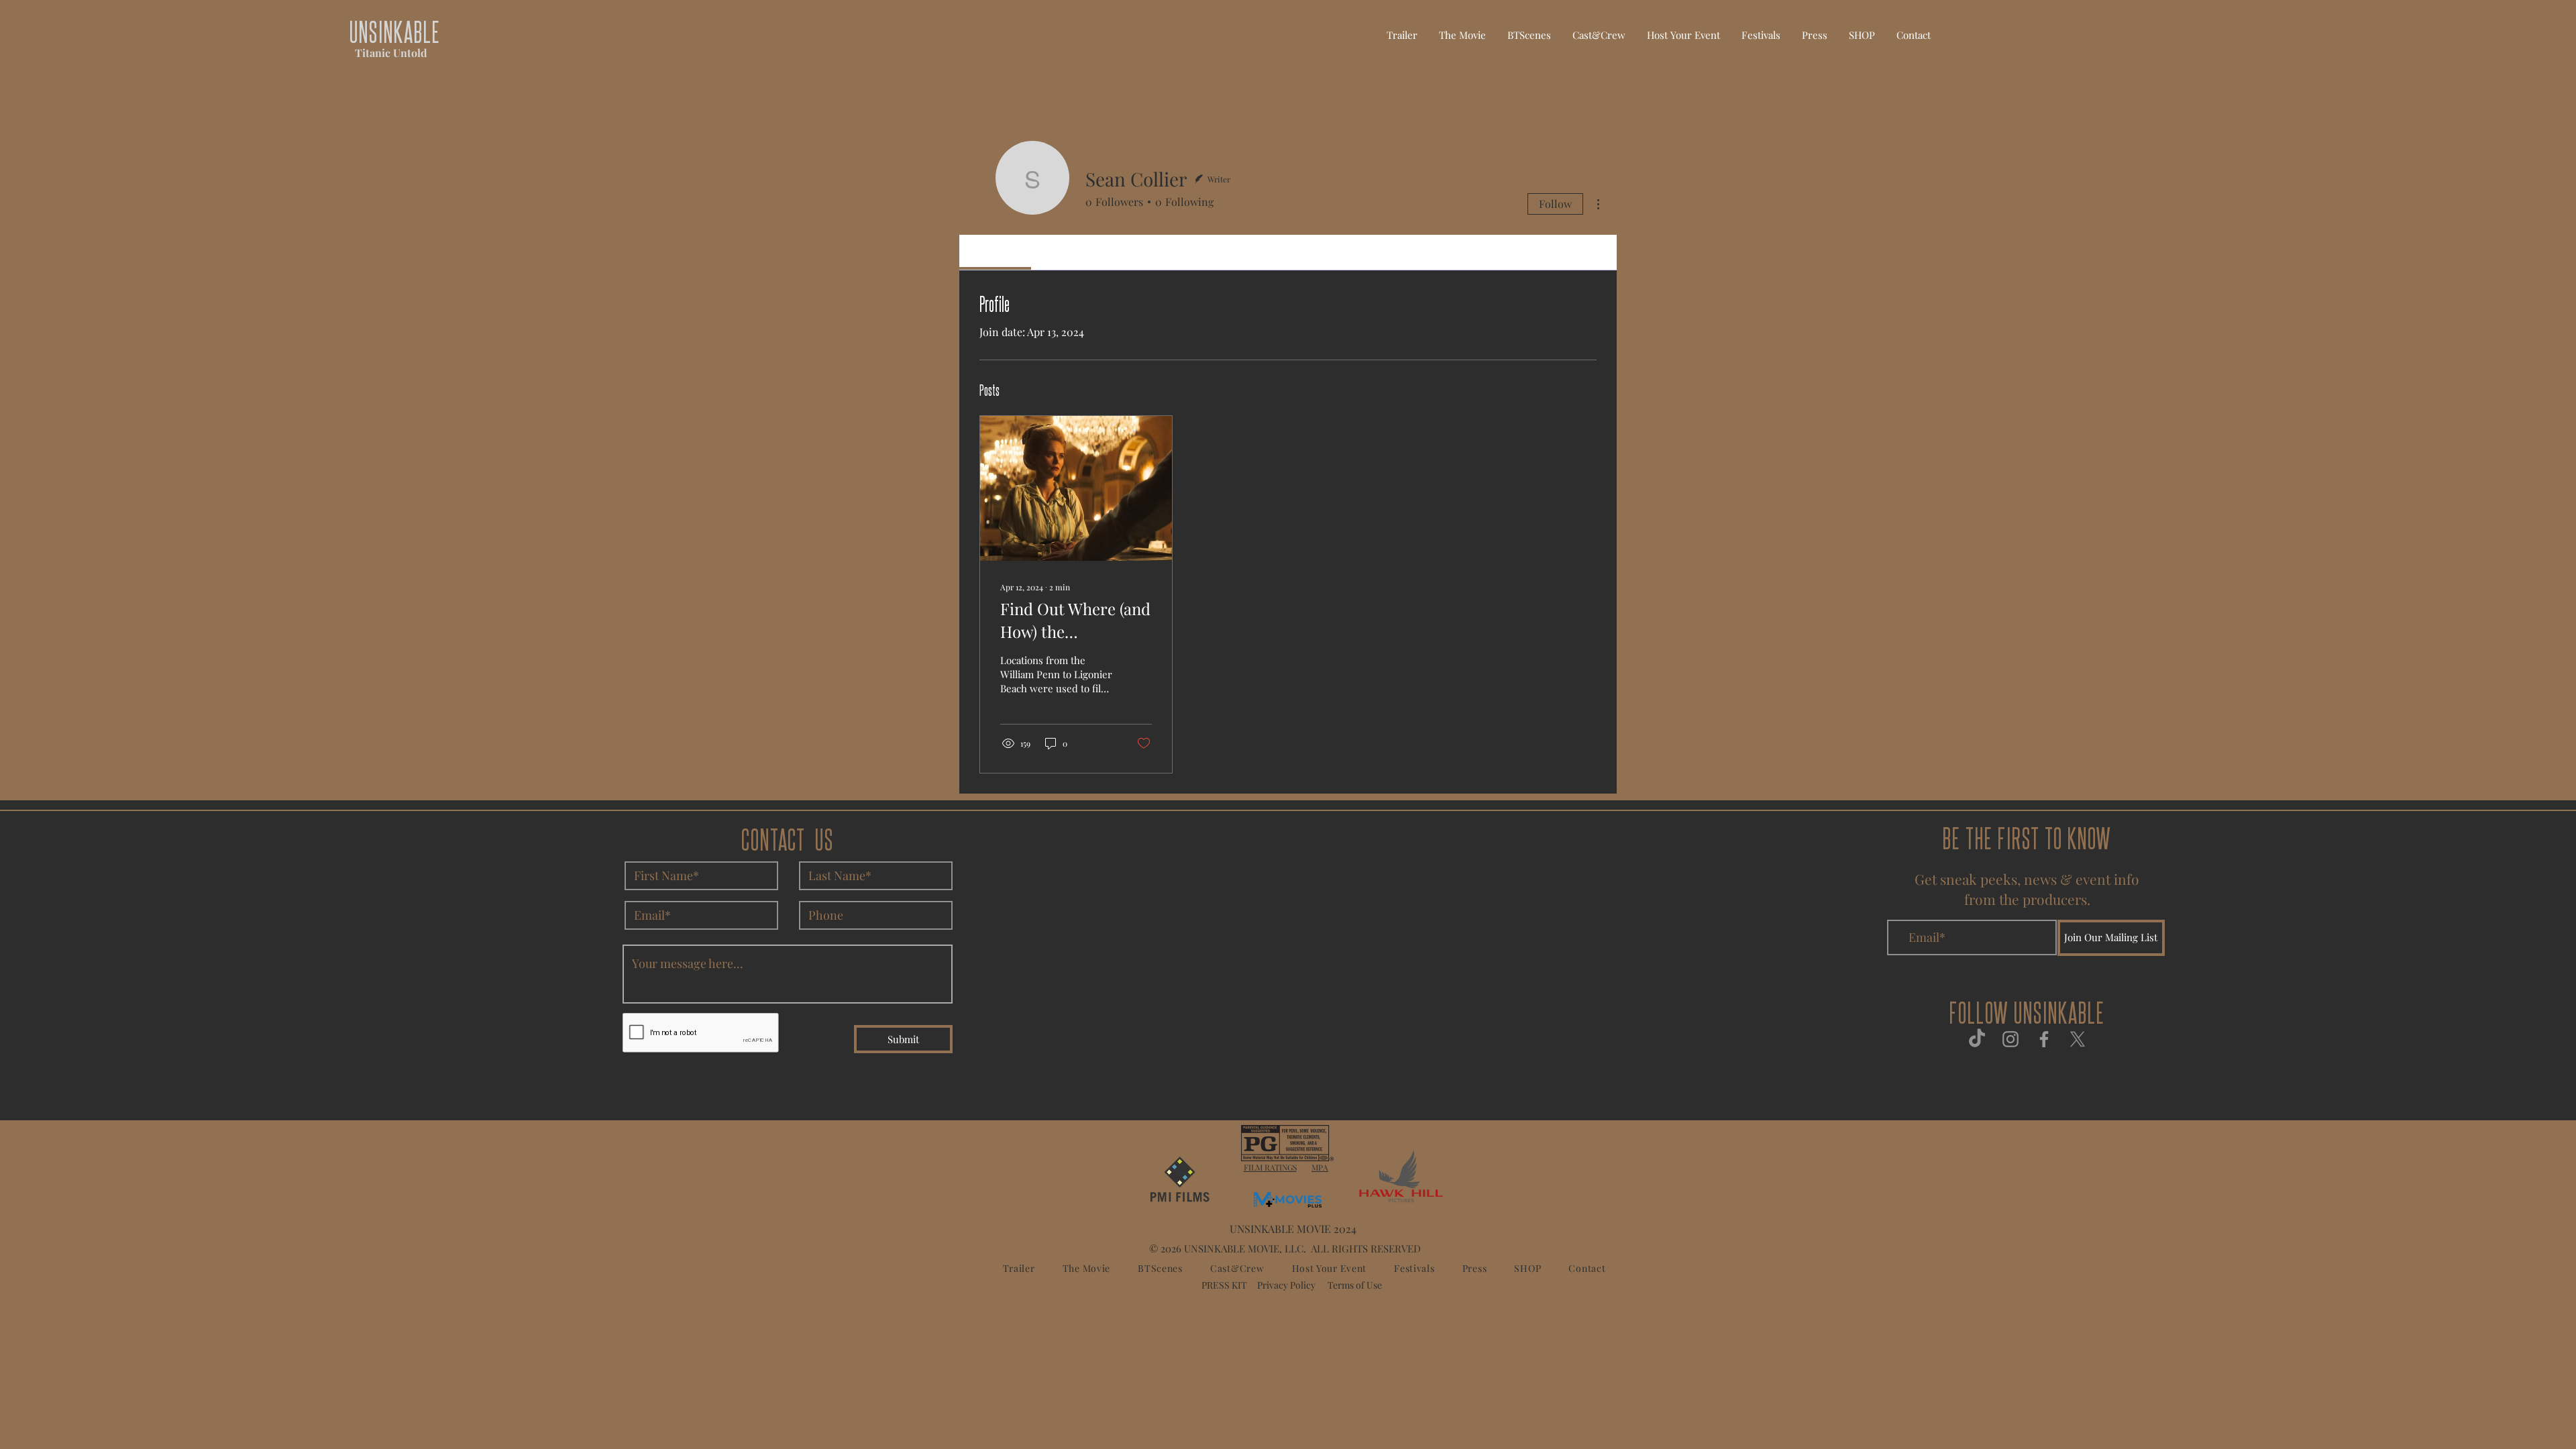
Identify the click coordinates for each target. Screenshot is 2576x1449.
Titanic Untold (391, 53)
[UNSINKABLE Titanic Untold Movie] (1977, 1039)
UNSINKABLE (395, 31)
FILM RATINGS (1270, 1167)
